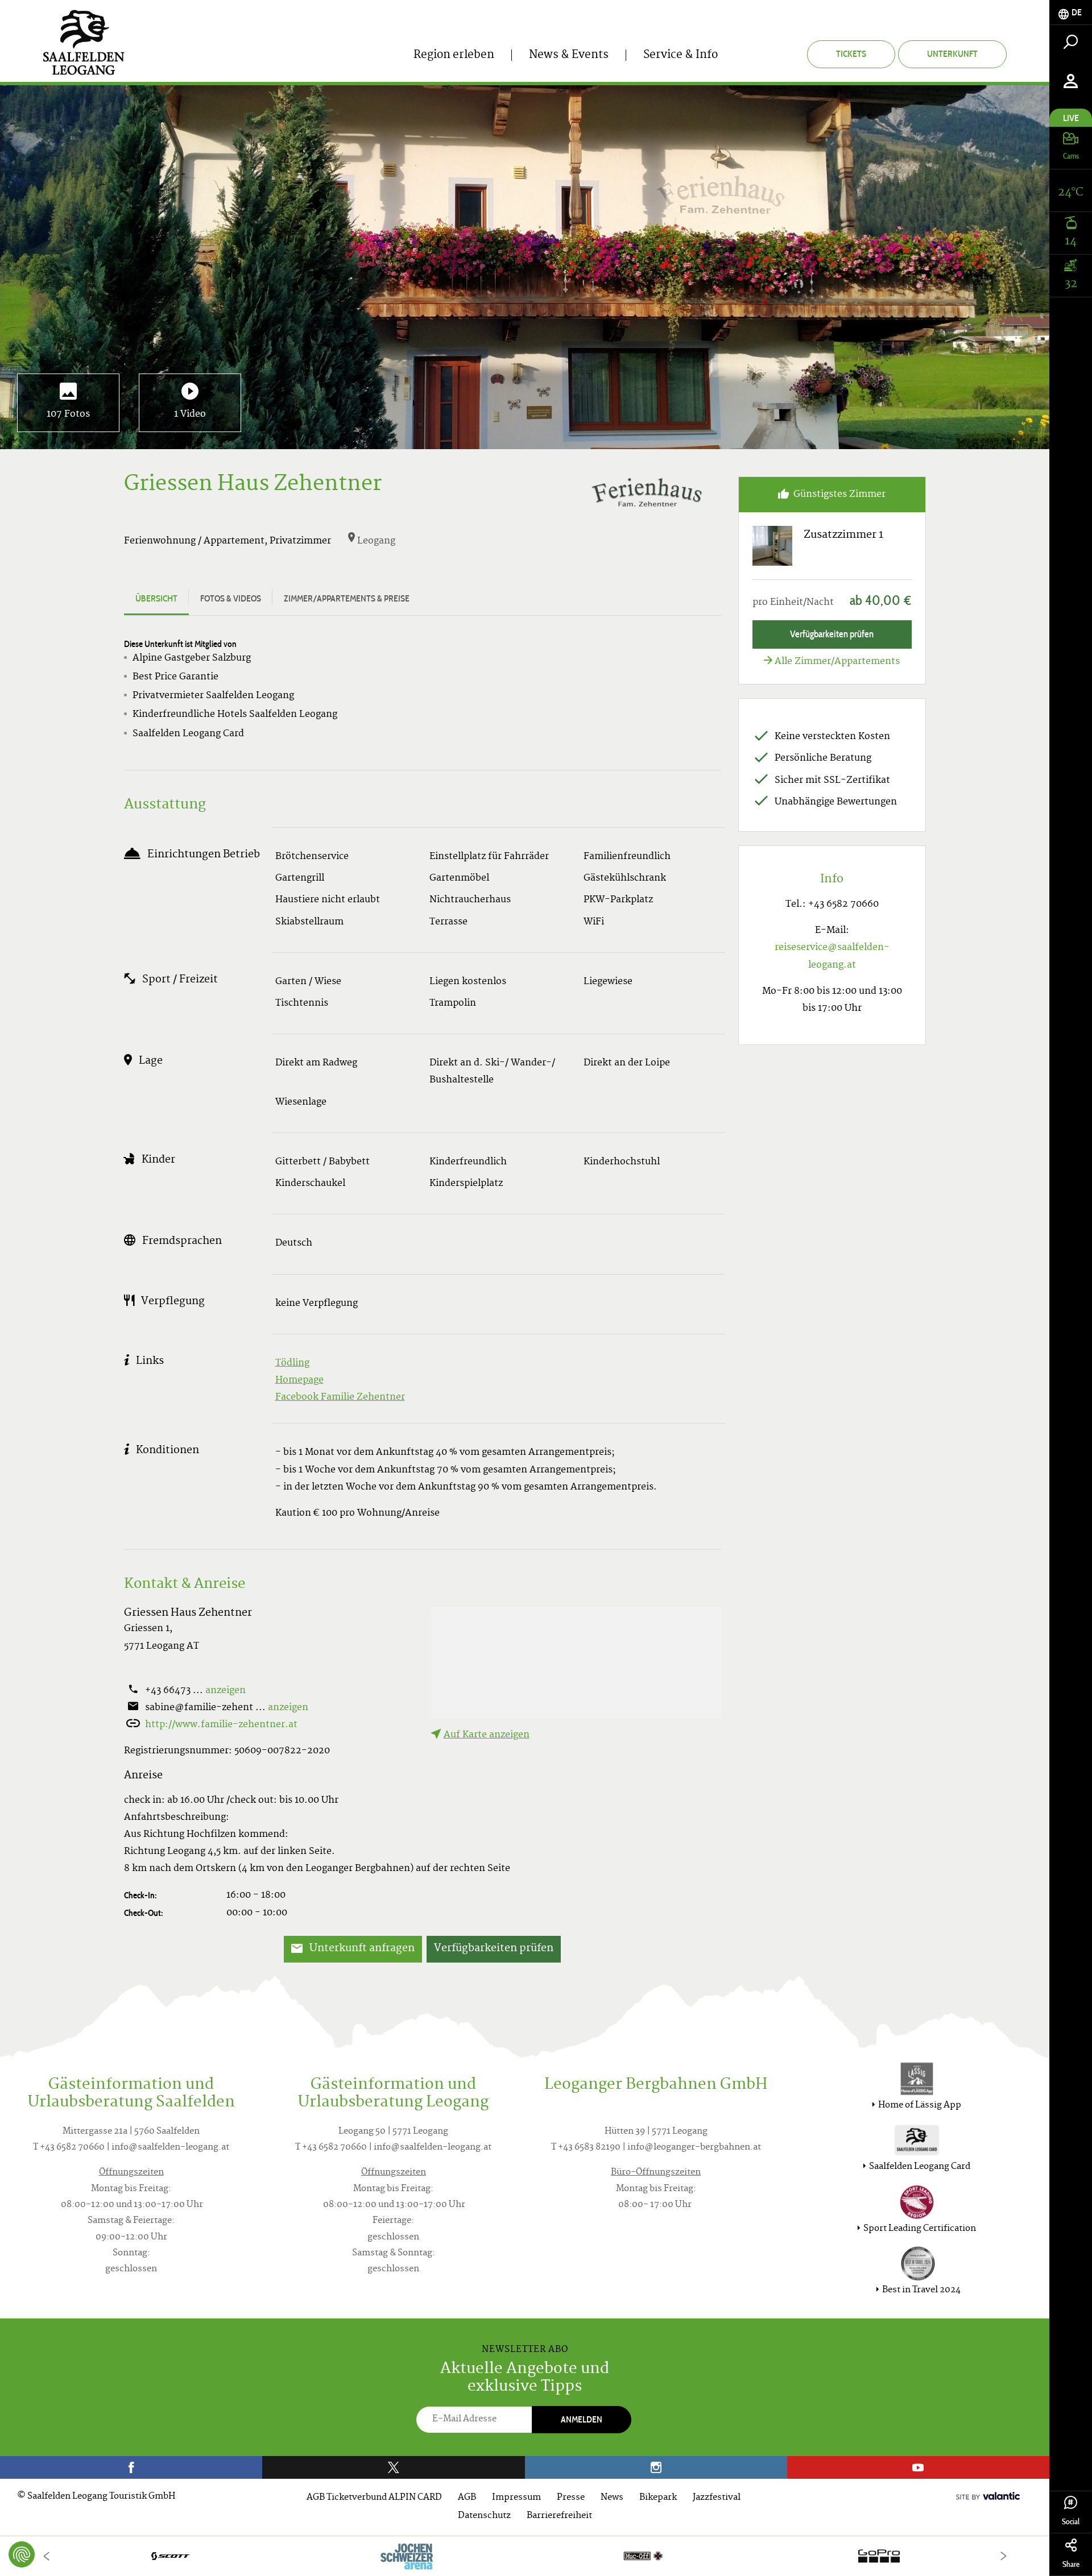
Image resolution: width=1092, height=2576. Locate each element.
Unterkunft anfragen (361, 1949)
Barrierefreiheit (559, 2516)
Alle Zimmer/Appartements (837, 662)
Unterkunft (952, 54)
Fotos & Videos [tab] (231, 598)
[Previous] (46, 2556)
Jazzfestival (717, 2498)
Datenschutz (484, 2516)
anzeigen (226, 1691)
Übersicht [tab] (156, 598)
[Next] (1003, 2556)
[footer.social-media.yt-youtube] (918, 2467)
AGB (467, 2498)
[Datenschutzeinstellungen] (22, 2554)
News (612, 2498)
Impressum (516, 2498)
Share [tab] (1071, 2564)
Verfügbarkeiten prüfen (494, 1949)
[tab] (1071, 13)
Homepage (299, 1380)
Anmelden (582, 2419)
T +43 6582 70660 (69, 2148)
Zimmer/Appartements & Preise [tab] (347, 598)
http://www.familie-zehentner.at (221, 1725)
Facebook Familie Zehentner (340, 1397)
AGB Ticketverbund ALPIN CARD (374, 2498)
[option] (525, 2556)
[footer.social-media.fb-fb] (131, 2467)
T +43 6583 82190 (586, 2148)
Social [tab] (1071, 2522)
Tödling (292, 1363)
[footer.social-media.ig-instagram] (656, 2467)
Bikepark (658, 2498)
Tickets (851, 54)
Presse (571, 2498)
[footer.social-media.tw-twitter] (393, 2467)
